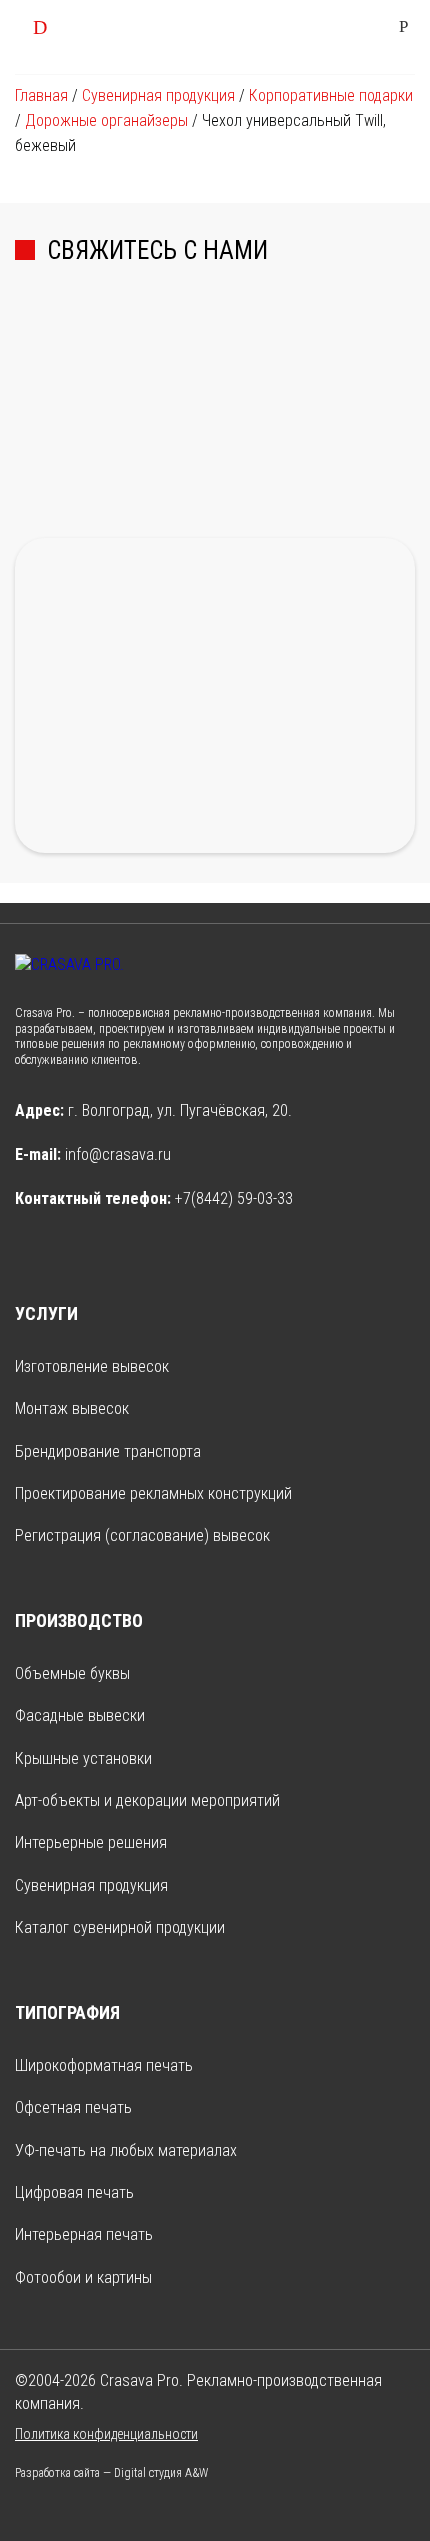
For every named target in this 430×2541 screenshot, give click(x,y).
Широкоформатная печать (104, 2065)
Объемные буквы (72, 1673)
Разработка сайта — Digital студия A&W (111, 2473)
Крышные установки (83, 1758)
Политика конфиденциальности (106, 2434)
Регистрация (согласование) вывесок (142, 1535)
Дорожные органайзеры (106, 120)
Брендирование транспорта (108, 1451)
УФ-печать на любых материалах (126, 2150)
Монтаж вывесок (72, 1408)
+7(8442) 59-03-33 (234, 1198)
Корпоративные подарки (331, 95)
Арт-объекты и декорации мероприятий (147, 1800)
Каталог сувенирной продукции (120, 1927)
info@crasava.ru (118, 1154)
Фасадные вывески (80, 1715)
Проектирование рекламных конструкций (153, 1493)
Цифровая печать (74, 2192)
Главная (41, 95)
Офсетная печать (73, 2107)
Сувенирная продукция (158, 95)
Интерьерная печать (84, 2234)
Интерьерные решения (91, 1842)
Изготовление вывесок (92, 1366)
